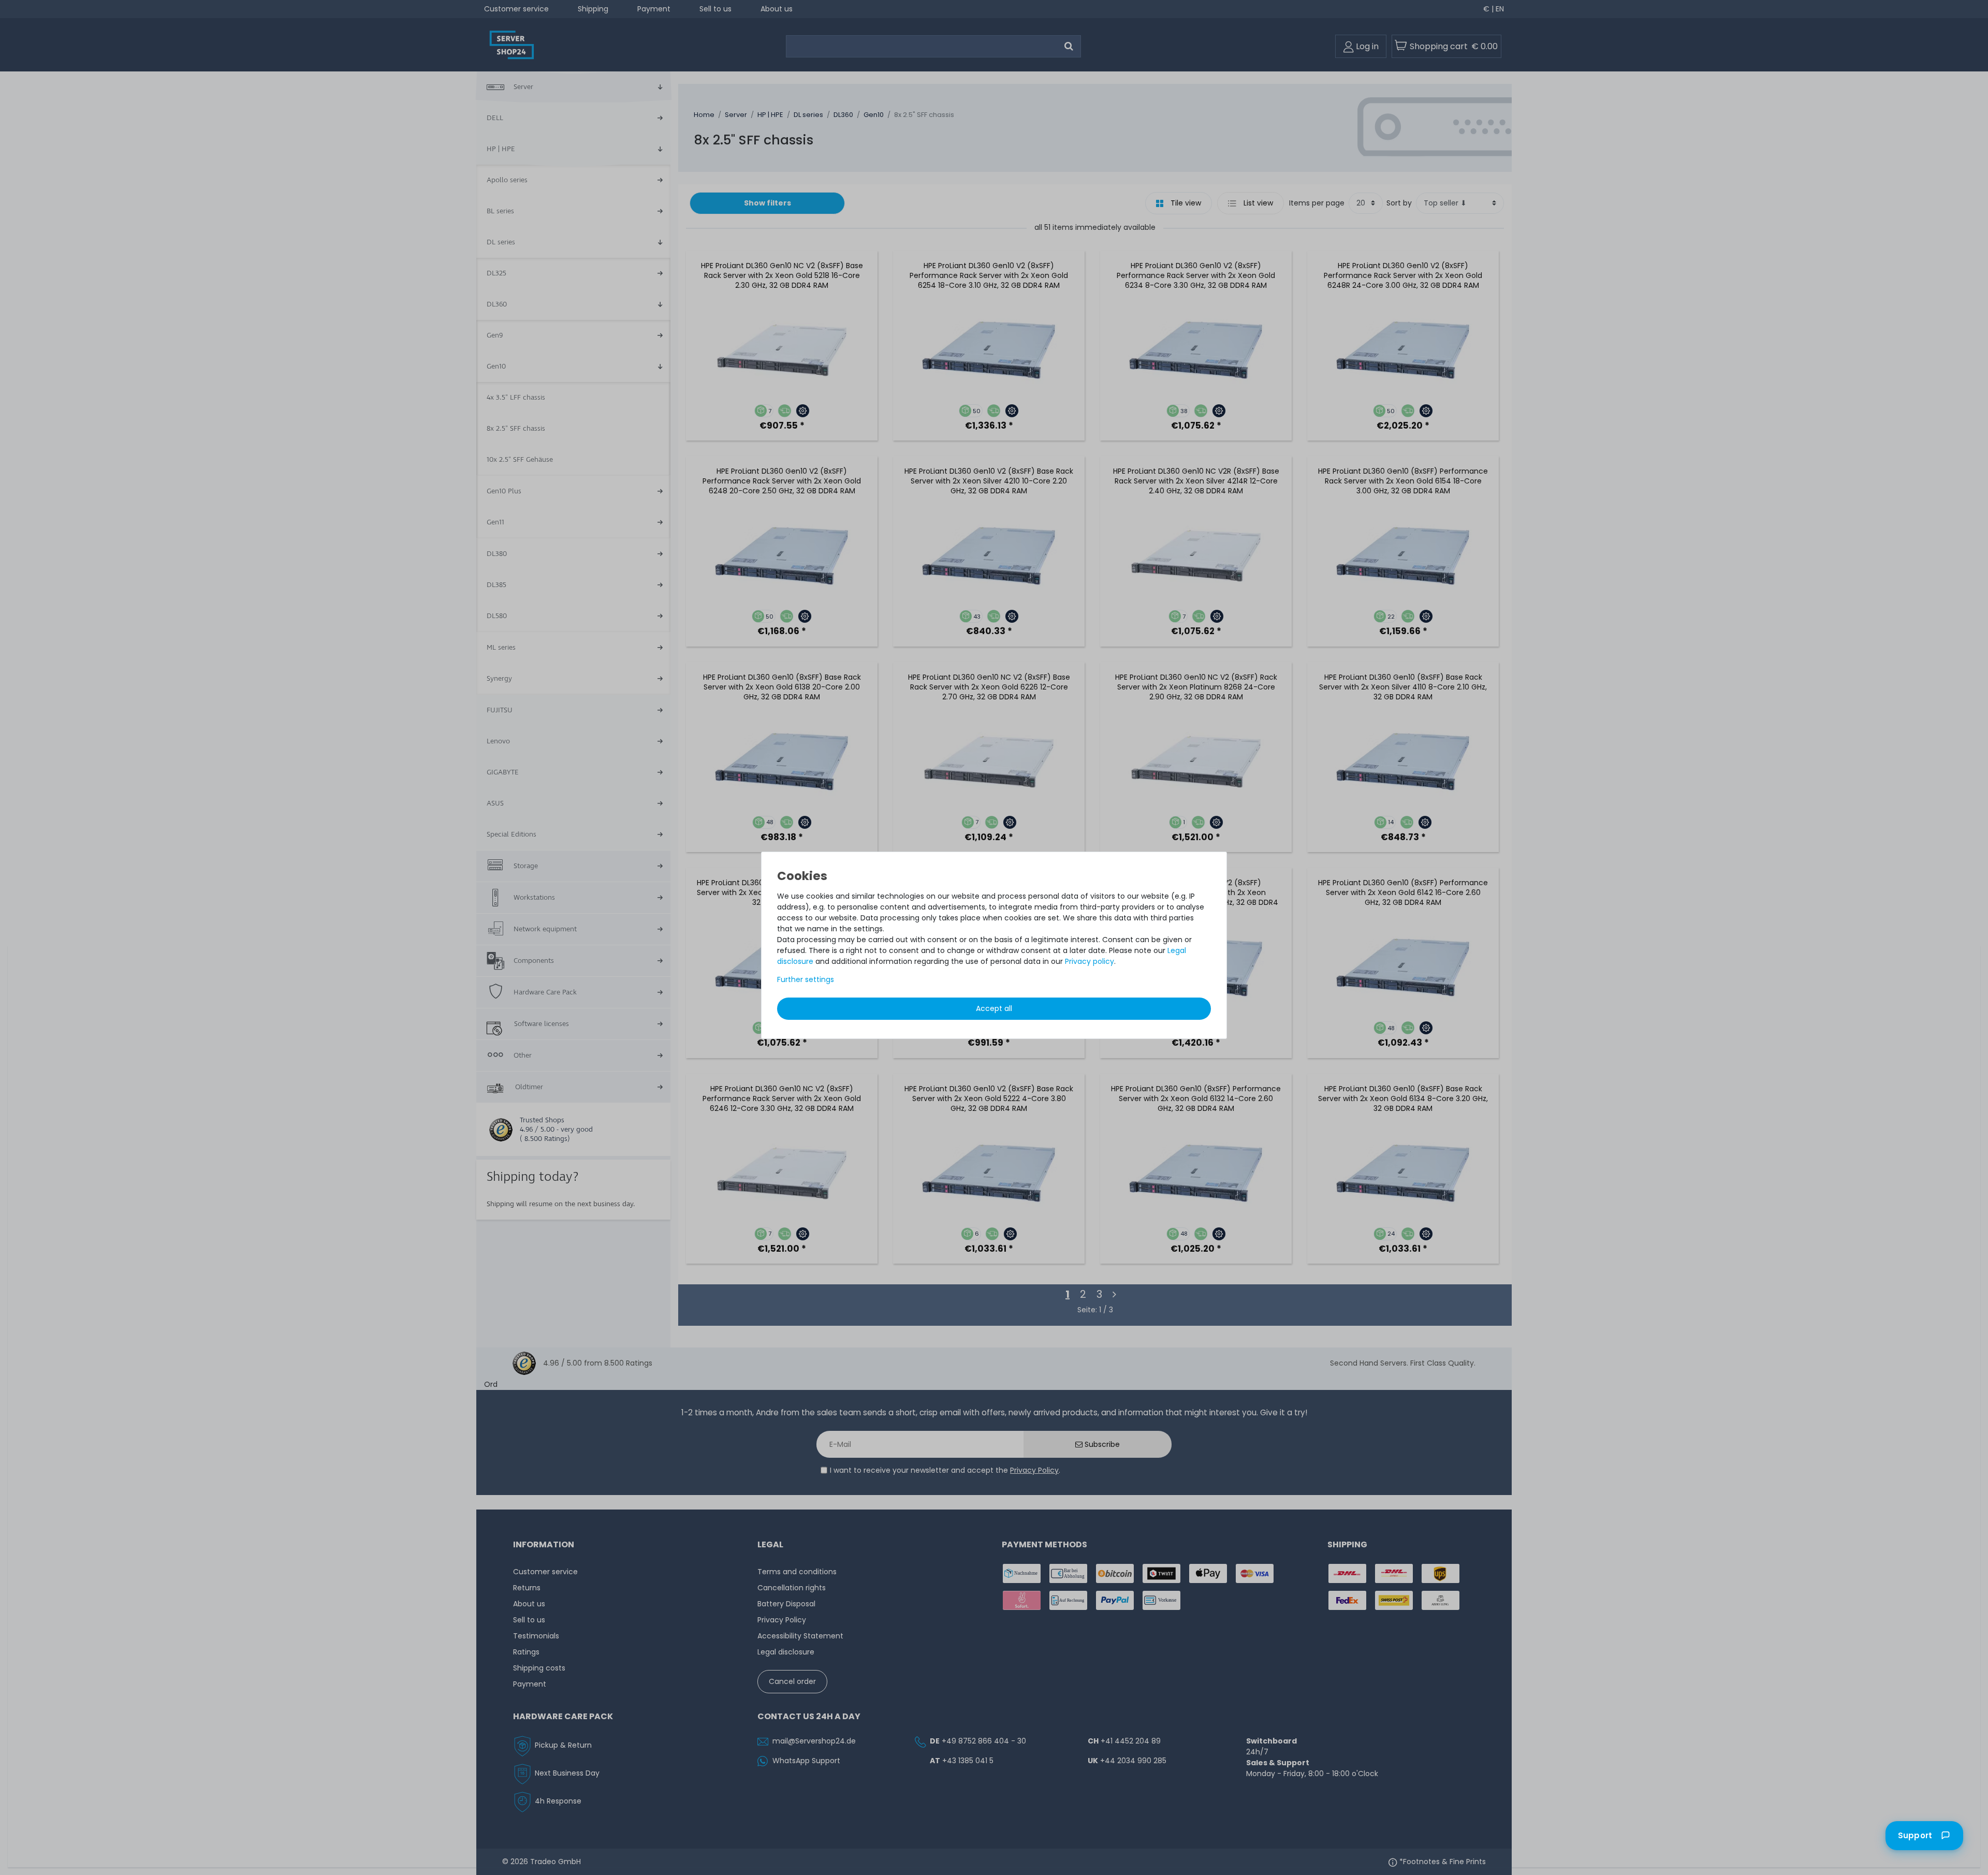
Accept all (994, 1008)
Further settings (806, 979)
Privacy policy (1090, 961)
